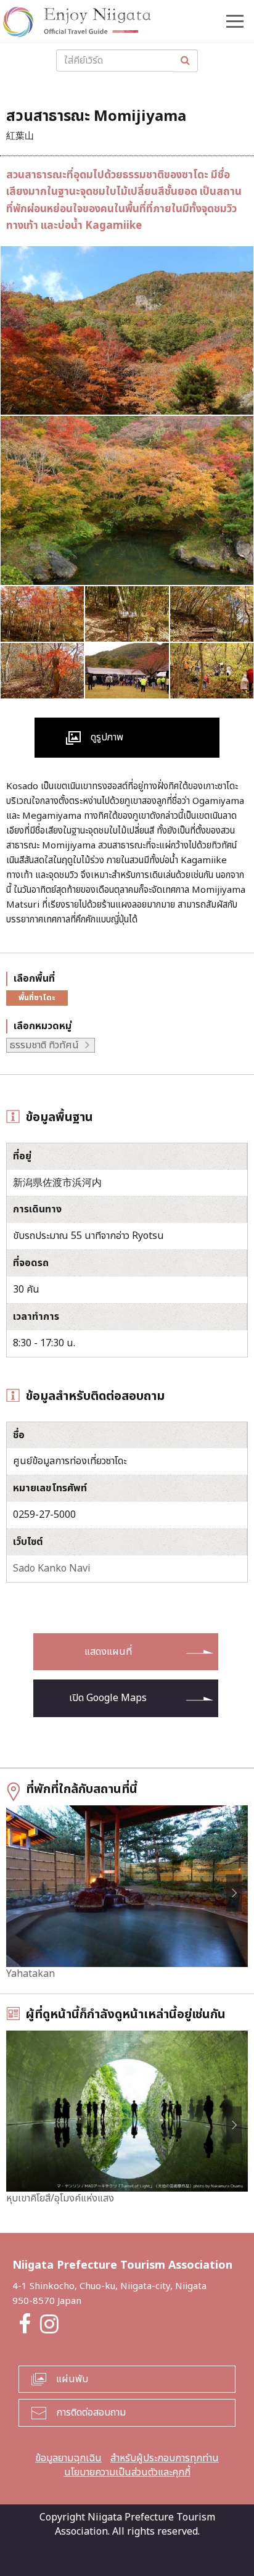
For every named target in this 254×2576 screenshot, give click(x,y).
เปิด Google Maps (108, 1698)
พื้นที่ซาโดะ (37, 998)
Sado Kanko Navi (52, 1568)
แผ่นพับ (72, 2379)
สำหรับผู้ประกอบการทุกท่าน (165, 2458)
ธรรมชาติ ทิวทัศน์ (44, 1045)
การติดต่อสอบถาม (91, 2412)
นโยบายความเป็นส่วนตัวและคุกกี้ (127, 2472)
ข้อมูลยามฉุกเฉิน (68, 2458)
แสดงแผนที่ (108, 1652)
